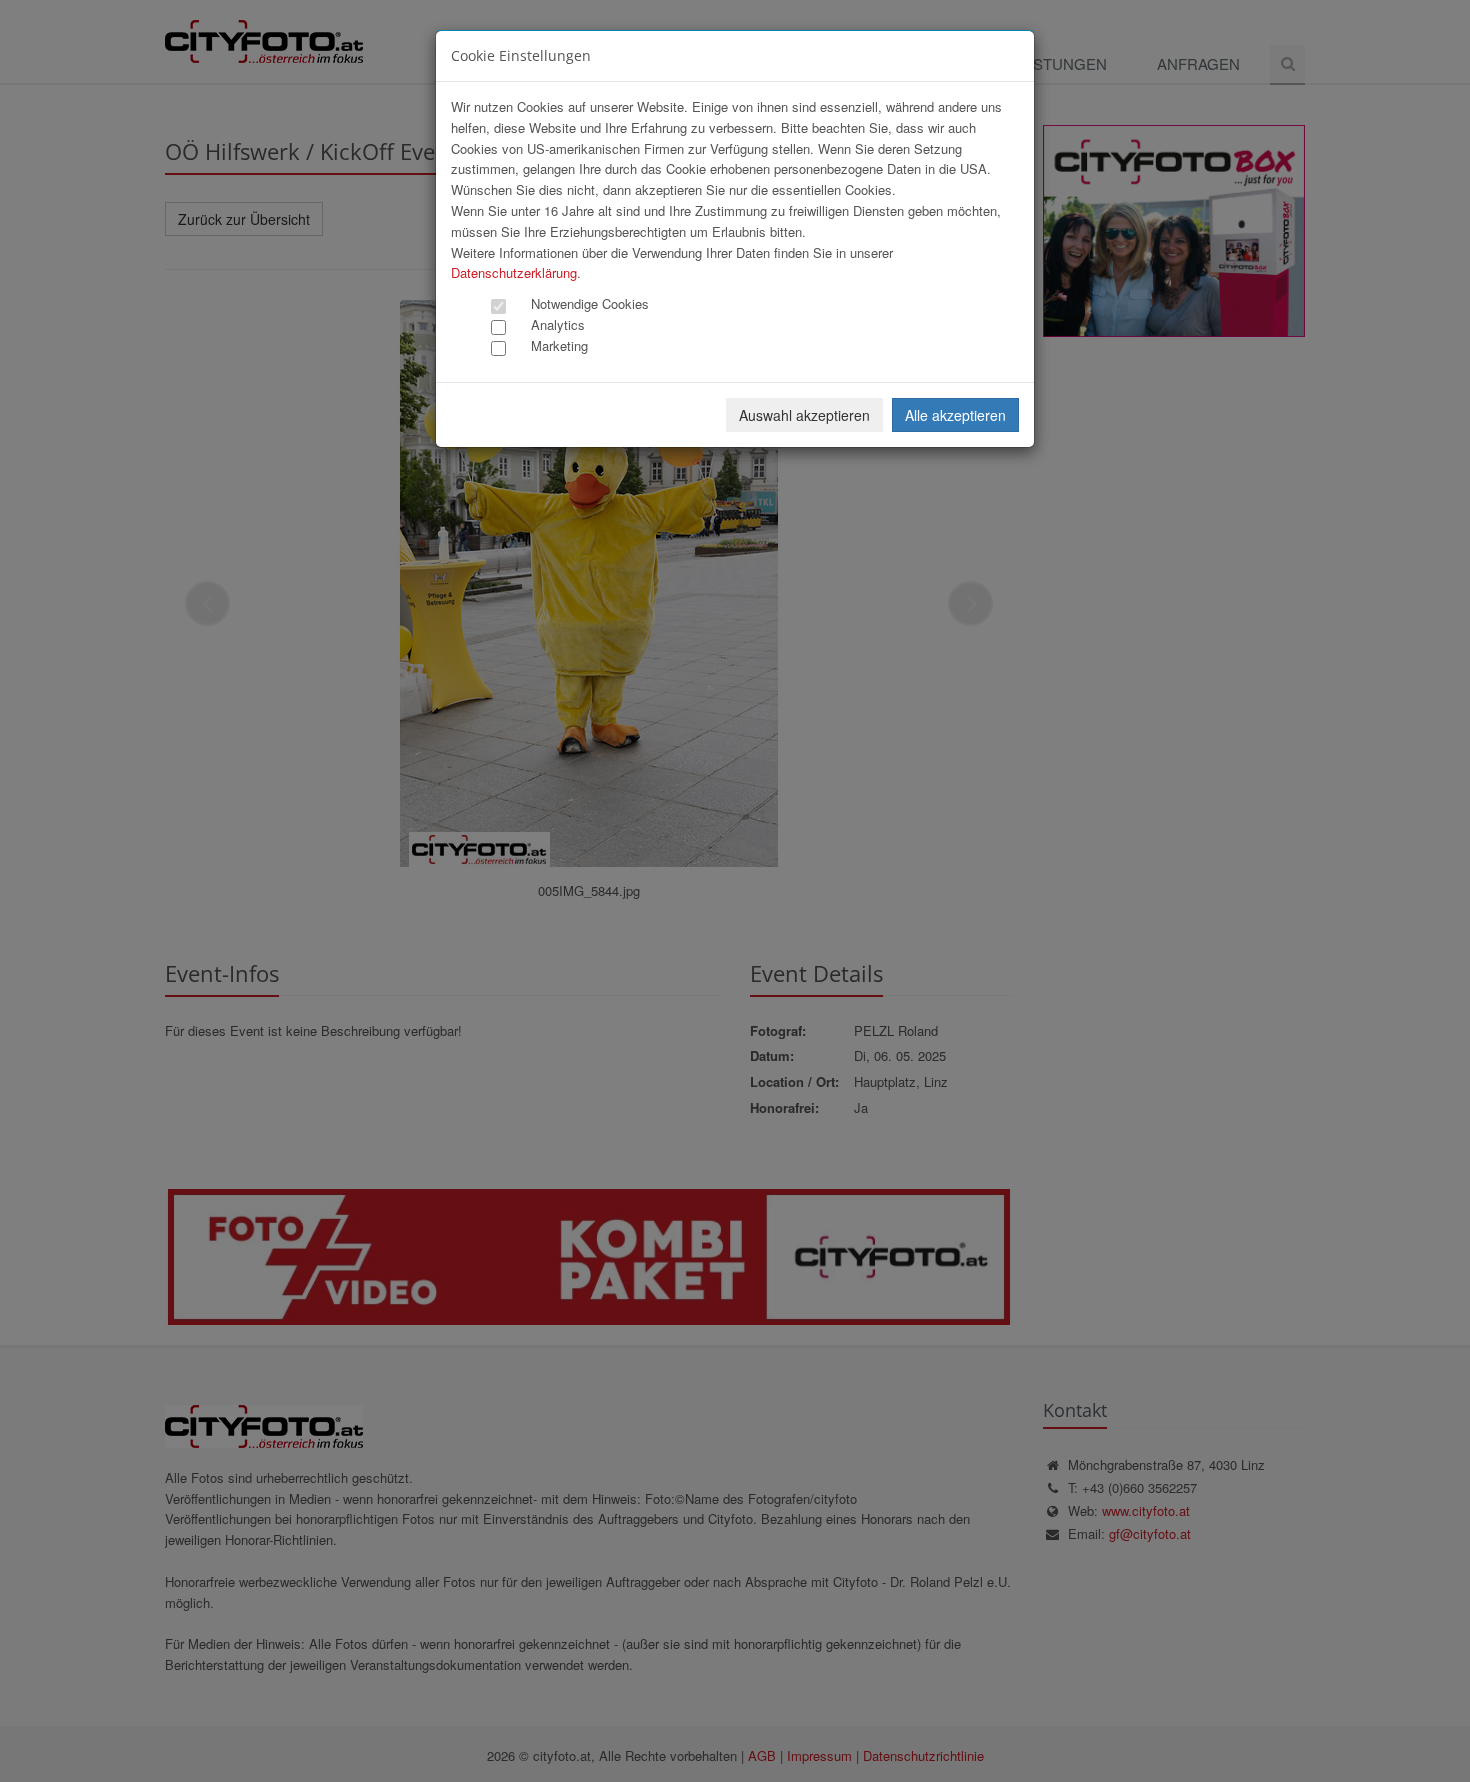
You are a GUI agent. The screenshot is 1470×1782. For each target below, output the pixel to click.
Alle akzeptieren (955, 415)
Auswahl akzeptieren (804, 415)
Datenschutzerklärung (514, 272)
